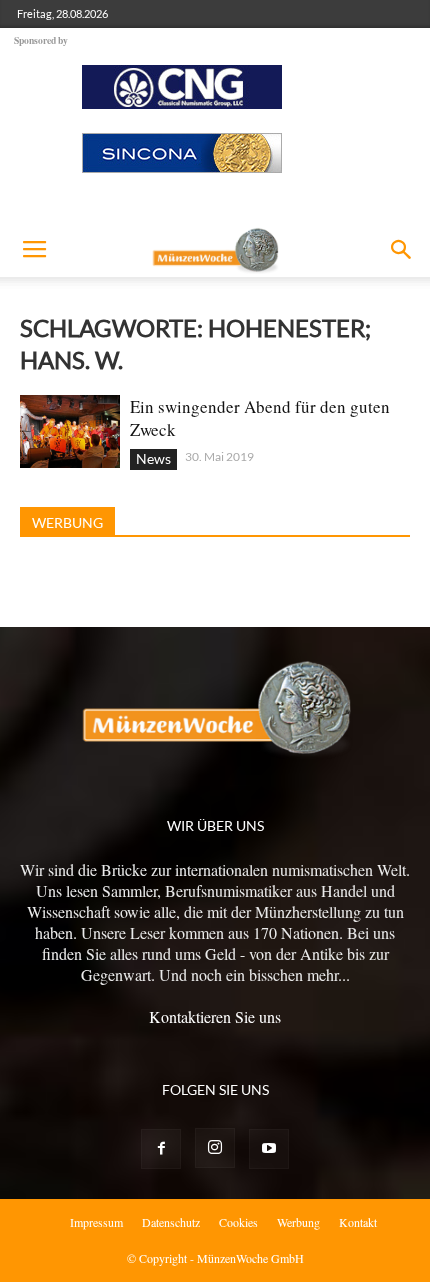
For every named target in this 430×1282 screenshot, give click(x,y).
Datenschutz (171, 1222)
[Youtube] (269, 1149)
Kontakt (358, 1222)
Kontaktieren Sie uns (215, 1016)
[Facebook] (161, 1149)
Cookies (238, 1222)
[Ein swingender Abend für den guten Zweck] (70, 431)
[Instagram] (215, 1148)
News (153, 458)
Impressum (96, 1222)
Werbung (298, 1222)
